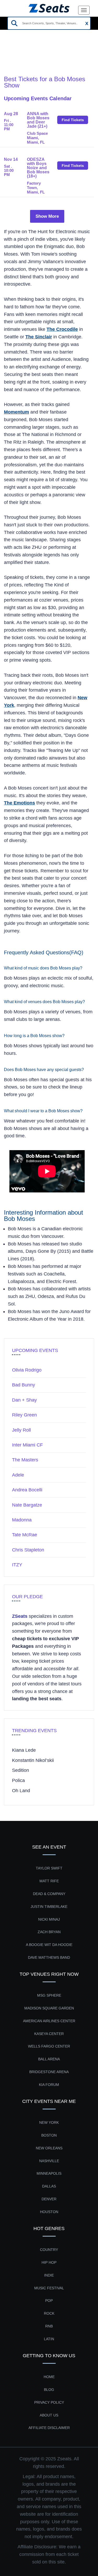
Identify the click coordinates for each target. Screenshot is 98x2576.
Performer (33, 55)
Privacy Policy (49, 2402)
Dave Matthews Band (49, 1957)
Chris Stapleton (28, 1550)
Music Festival (49, 2288)
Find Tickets (73, 120)
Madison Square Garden (49, 2008)
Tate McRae (25, 1535)
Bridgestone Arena (49, 2072)
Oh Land (21, 1791)
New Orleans (49, 2148)
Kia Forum (49, 2085)
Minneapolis (49, 2173)
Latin (49, 2339)
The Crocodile (62, 329)
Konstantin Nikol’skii (33, 1760)
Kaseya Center (49, 2034)
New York (49, 2122)
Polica (18, 1780)
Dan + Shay (24, 1400)
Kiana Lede (24, 1750)
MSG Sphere (49, 1995)
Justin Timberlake (49, 1907)
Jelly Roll (21, 1430)
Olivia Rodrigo (27, 1370)
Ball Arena (49, 2059)
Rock (49, 2313)
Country (49, 2250)
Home (10, 55)
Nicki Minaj (49, 1919)
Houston (49, 2212)
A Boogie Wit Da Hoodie (49, 1945)
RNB (49, 2326)
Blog (49, 2390)
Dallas (49, 2186)
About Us (49, 2415)
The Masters (25, 1460)
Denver (49, 2199)
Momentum (16, 412)
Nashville (49, 2161)
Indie (49, 2275)
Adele (18, 1475)
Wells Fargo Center (49, 2046)
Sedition (21, 1770)
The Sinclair (39, 337)
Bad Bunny (24, 1385)
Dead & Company (49, 1894)
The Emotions (19, 803)
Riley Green (24, 1415)
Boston (49, 2135)
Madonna (22, 1520)
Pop (49, 2301)
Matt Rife (49, 1881)
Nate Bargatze (27, 1505)
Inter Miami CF (27, 1445)
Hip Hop (49, 2262)
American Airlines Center (49, 2021)
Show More (47, 216)
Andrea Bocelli (27, 1490)
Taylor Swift (49, 1868)
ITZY (17, 1565)
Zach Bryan (49, 1932)
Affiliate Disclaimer (49, 2428)
